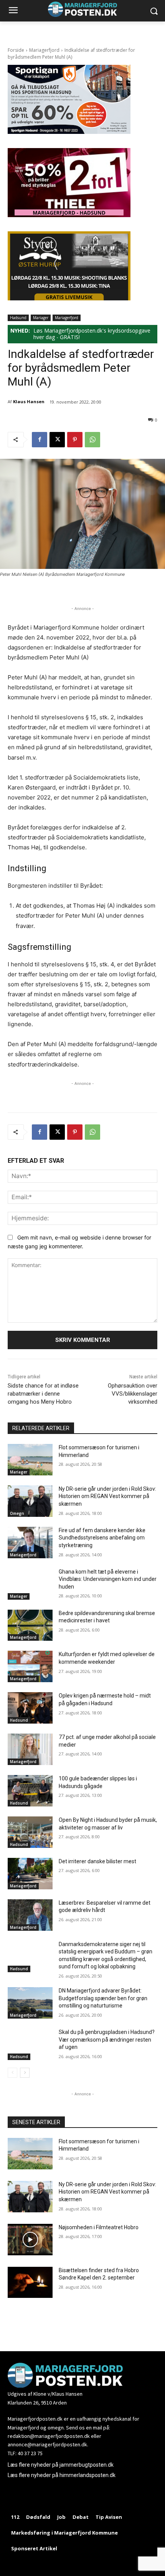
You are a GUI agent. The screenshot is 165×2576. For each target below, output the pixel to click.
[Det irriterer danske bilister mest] (30, 1874)
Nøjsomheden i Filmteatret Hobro (99, 2227)
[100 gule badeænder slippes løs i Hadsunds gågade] (30, 1791)
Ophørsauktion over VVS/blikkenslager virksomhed (133, 1394)
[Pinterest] (75, 440)
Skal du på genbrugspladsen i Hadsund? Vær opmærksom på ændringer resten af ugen (107, 2040)
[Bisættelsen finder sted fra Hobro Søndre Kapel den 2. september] (30, 2283)
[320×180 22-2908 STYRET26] (69, 298)
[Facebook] (40, 440)
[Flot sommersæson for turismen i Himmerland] (30, 1460)
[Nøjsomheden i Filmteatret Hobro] (30, 2240)
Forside (16, 50)
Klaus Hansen (29, 401)
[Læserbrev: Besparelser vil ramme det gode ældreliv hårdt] (30, 1915)
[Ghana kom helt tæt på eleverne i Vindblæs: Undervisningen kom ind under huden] (30, 1584)
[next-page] (25, 2073)
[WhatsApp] (92, 440)
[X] (57, 440)
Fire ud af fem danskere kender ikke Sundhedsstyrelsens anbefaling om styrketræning (102, 1538)
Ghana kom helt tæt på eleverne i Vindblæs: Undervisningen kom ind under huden (108, 1579)
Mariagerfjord (44, 50)
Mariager (41, 318)
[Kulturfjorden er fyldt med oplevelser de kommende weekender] (30, 1666)
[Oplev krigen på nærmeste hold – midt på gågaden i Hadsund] (30, 1708)
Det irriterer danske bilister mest (97, 1861)
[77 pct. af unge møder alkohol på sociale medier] (30, 1749)
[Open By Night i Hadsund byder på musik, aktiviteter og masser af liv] (30, 1832)
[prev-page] (12, 2073)
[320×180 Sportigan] (69, 132)
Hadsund (18, 318)
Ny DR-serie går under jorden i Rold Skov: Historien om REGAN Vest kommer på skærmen (107, 1496)
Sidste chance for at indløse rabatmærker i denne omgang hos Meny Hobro (43, 1394)
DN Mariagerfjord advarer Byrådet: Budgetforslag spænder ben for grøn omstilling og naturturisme (103, 1998)
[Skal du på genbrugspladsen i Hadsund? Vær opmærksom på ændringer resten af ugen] (30, 2044)
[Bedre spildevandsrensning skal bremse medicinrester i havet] (30, 1625)
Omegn (17, 1513)
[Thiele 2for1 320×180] (69, 215)
